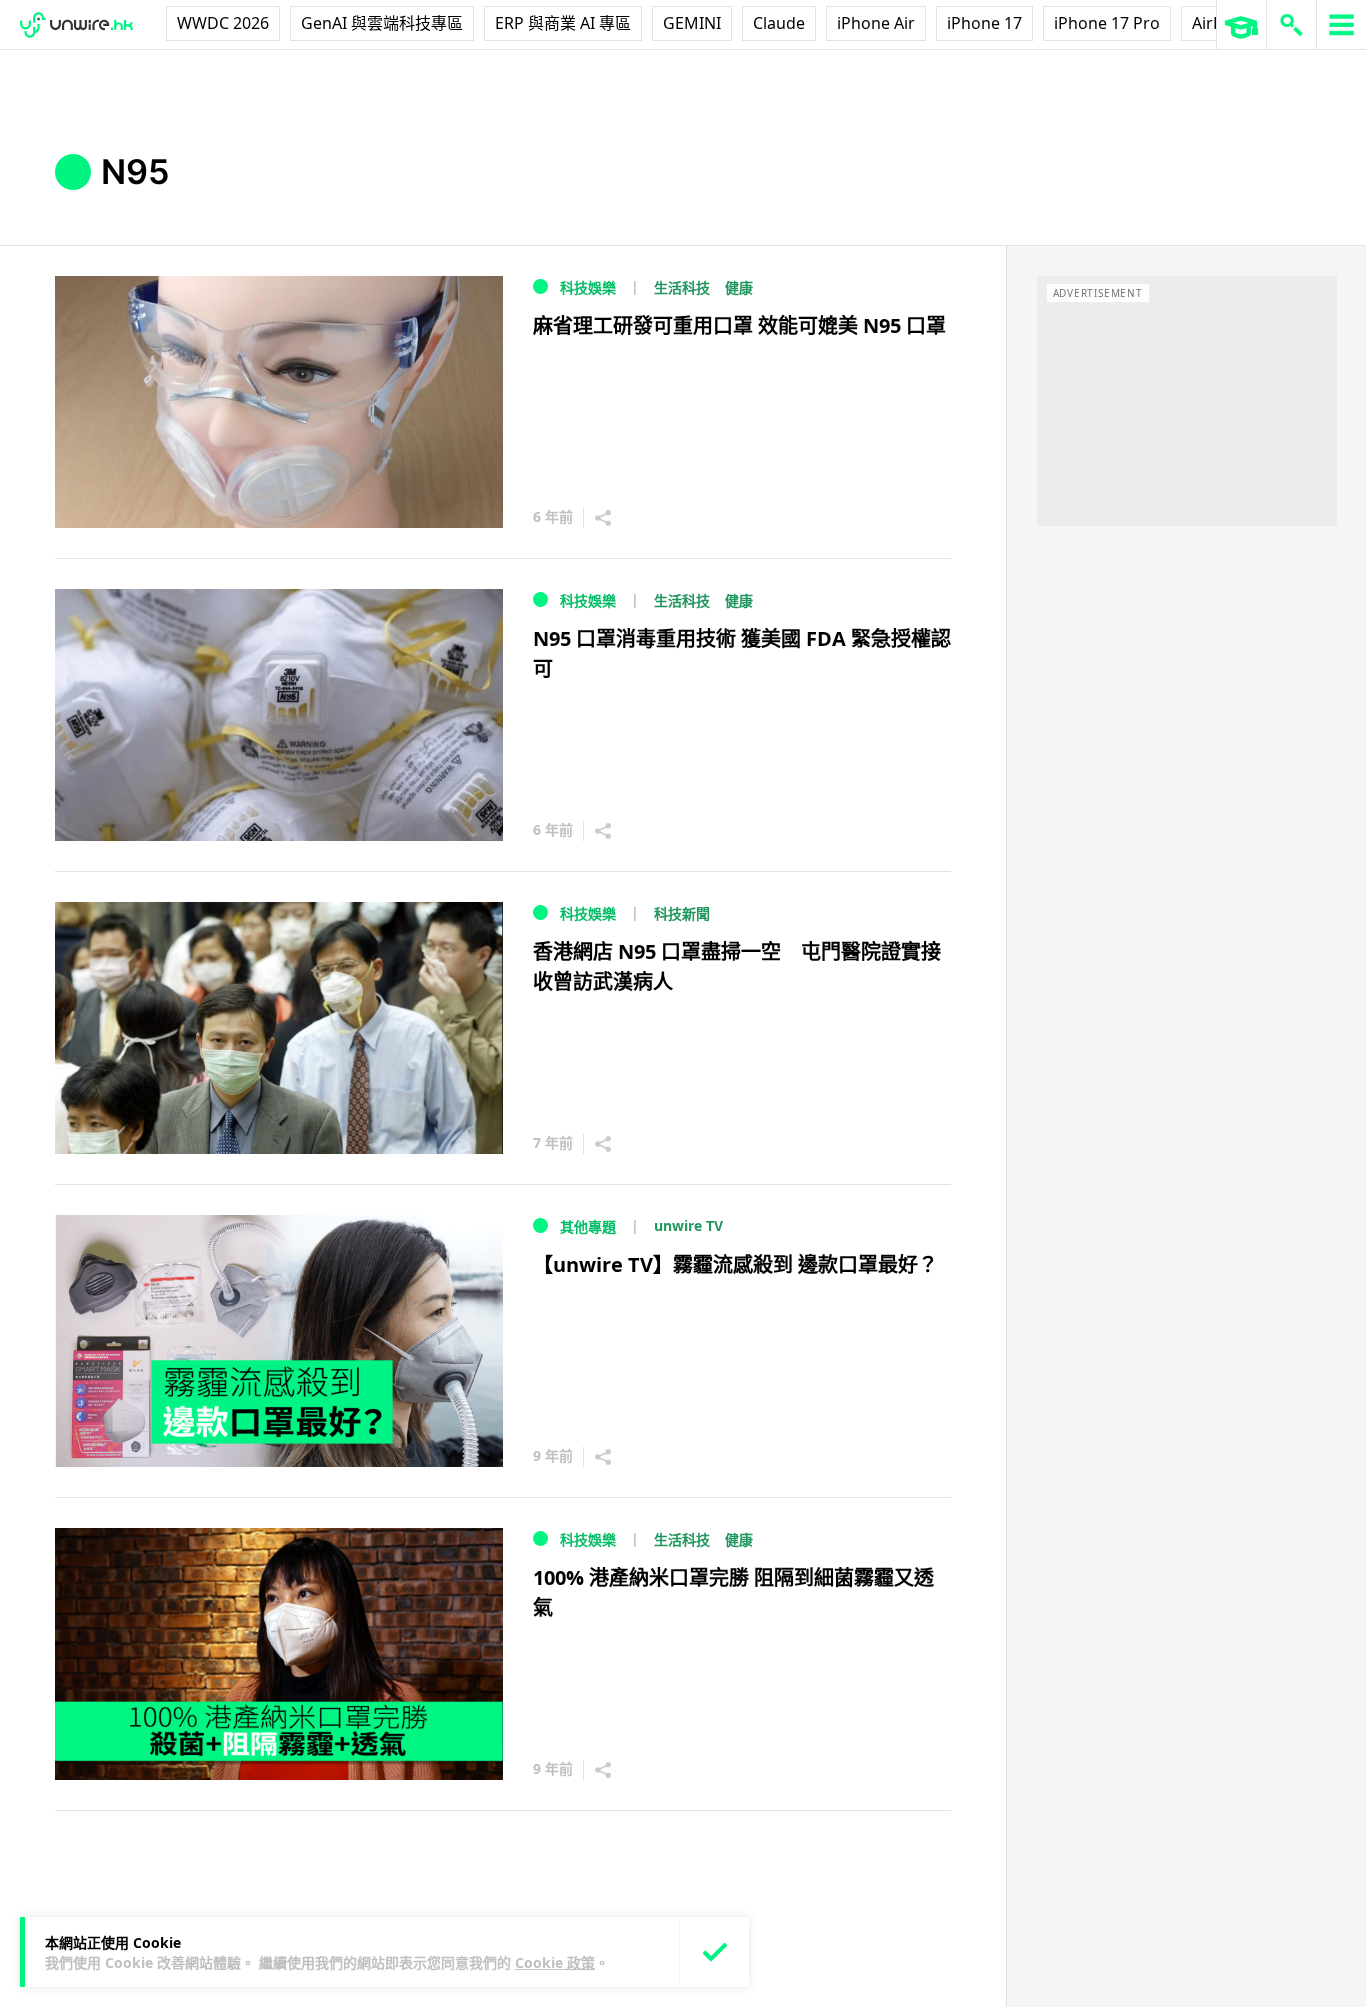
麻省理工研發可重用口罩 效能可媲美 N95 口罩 (739, 325)
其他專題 (588, 1226)
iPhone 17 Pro (1107, 23)
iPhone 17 (984, 23)
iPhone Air (876, 23)
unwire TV (688, 1225)
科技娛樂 (588, 287)
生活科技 (682, 287)
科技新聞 (682, 913)
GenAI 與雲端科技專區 (382, 23)
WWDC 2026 (223, 23)
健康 (739, 287)
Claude (779, 23)
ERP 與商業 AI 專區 (563, 23)
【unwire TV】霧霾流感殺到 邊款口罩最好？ (735, 1264)
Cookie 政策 (555, 1962)
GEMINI (692, 23)
